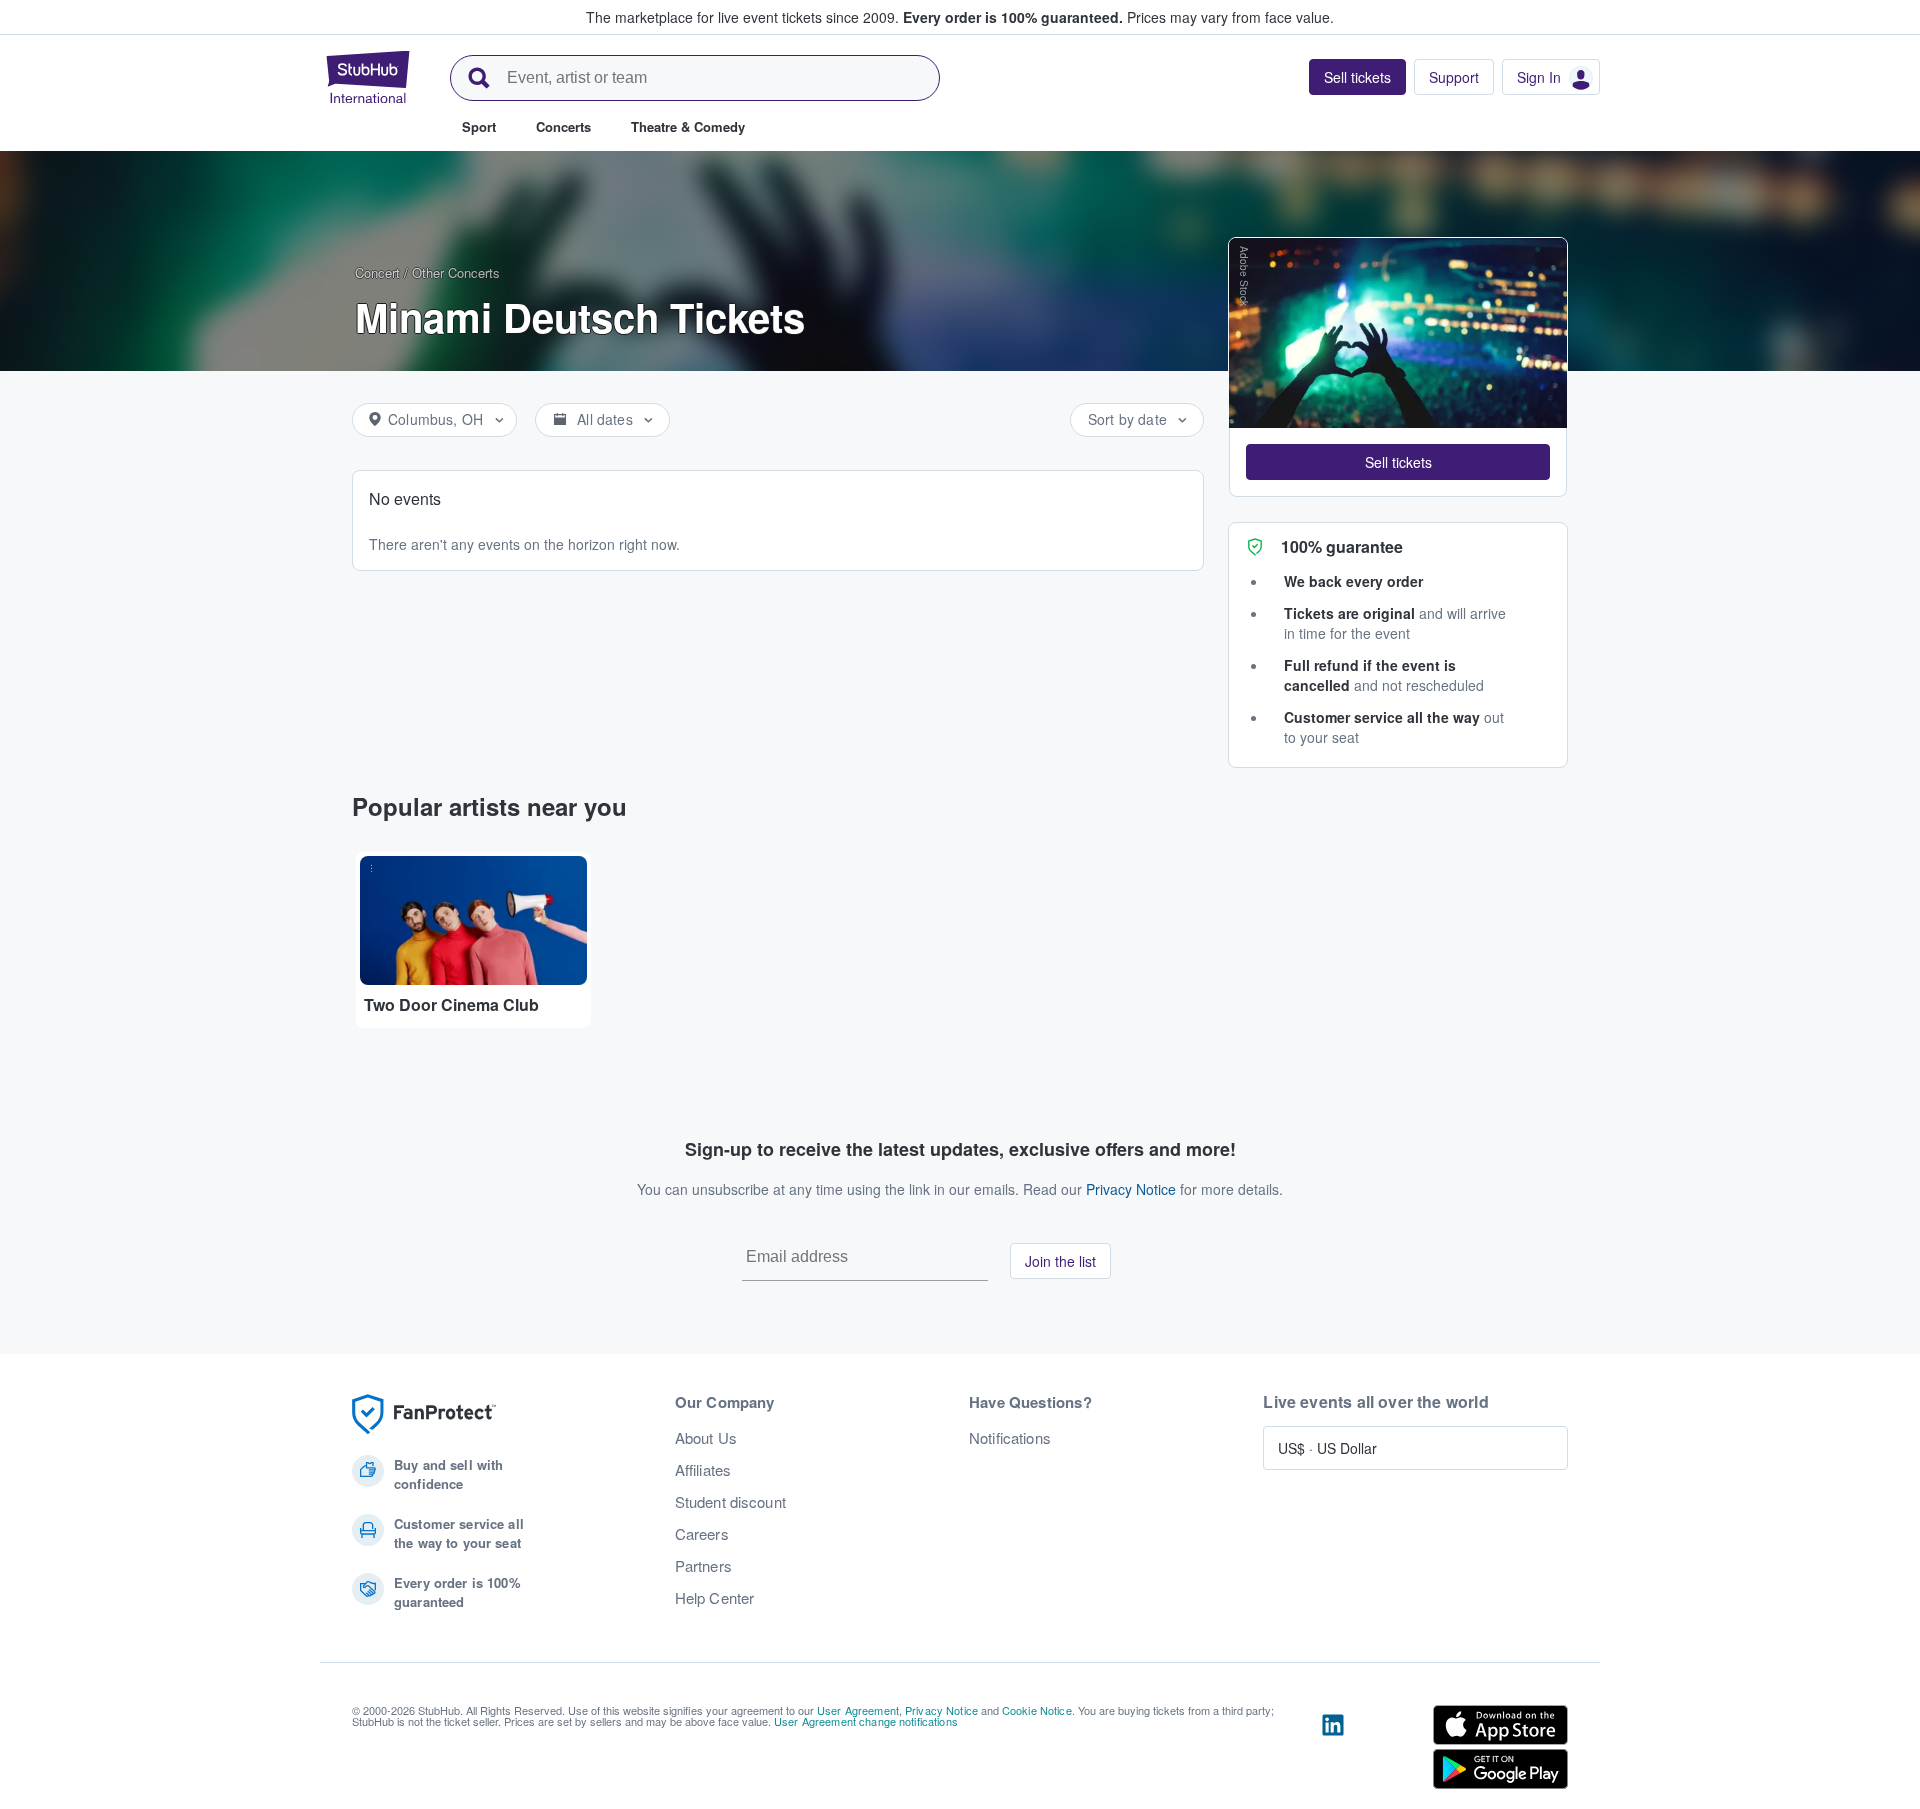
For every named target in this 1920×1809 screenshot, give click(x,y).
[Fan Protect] (424, 1414)
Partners (703, 1566)
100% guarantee (1342, 546)
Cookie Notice (1037, 1710)
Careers (702, 1534)
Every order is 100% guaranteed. (1013, 17)
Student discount (730, 1502)
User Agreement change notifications (866, 1721)
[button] (1398, 462)
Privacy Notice (1131, 1189)
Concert (377, 272)
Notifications (1010, 1438)
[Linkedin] (1333, 1751)
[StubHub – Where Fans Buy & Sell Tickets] (368, 77)
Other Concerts (456, 272)
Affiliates (703, 1470)
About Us (706, 1438)
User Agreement (858, 1710)
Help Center (715, 1598)
